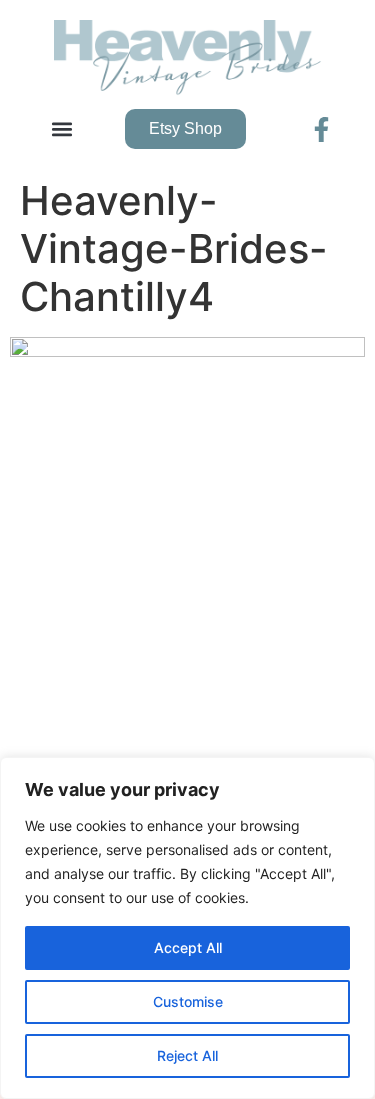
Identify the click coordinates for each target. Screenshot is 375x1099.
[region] (187, 928)
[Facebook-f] (321, 129)
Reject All (187, 1055)
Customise (188, 1001)
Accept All (188, 947)
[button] (61, 129)
